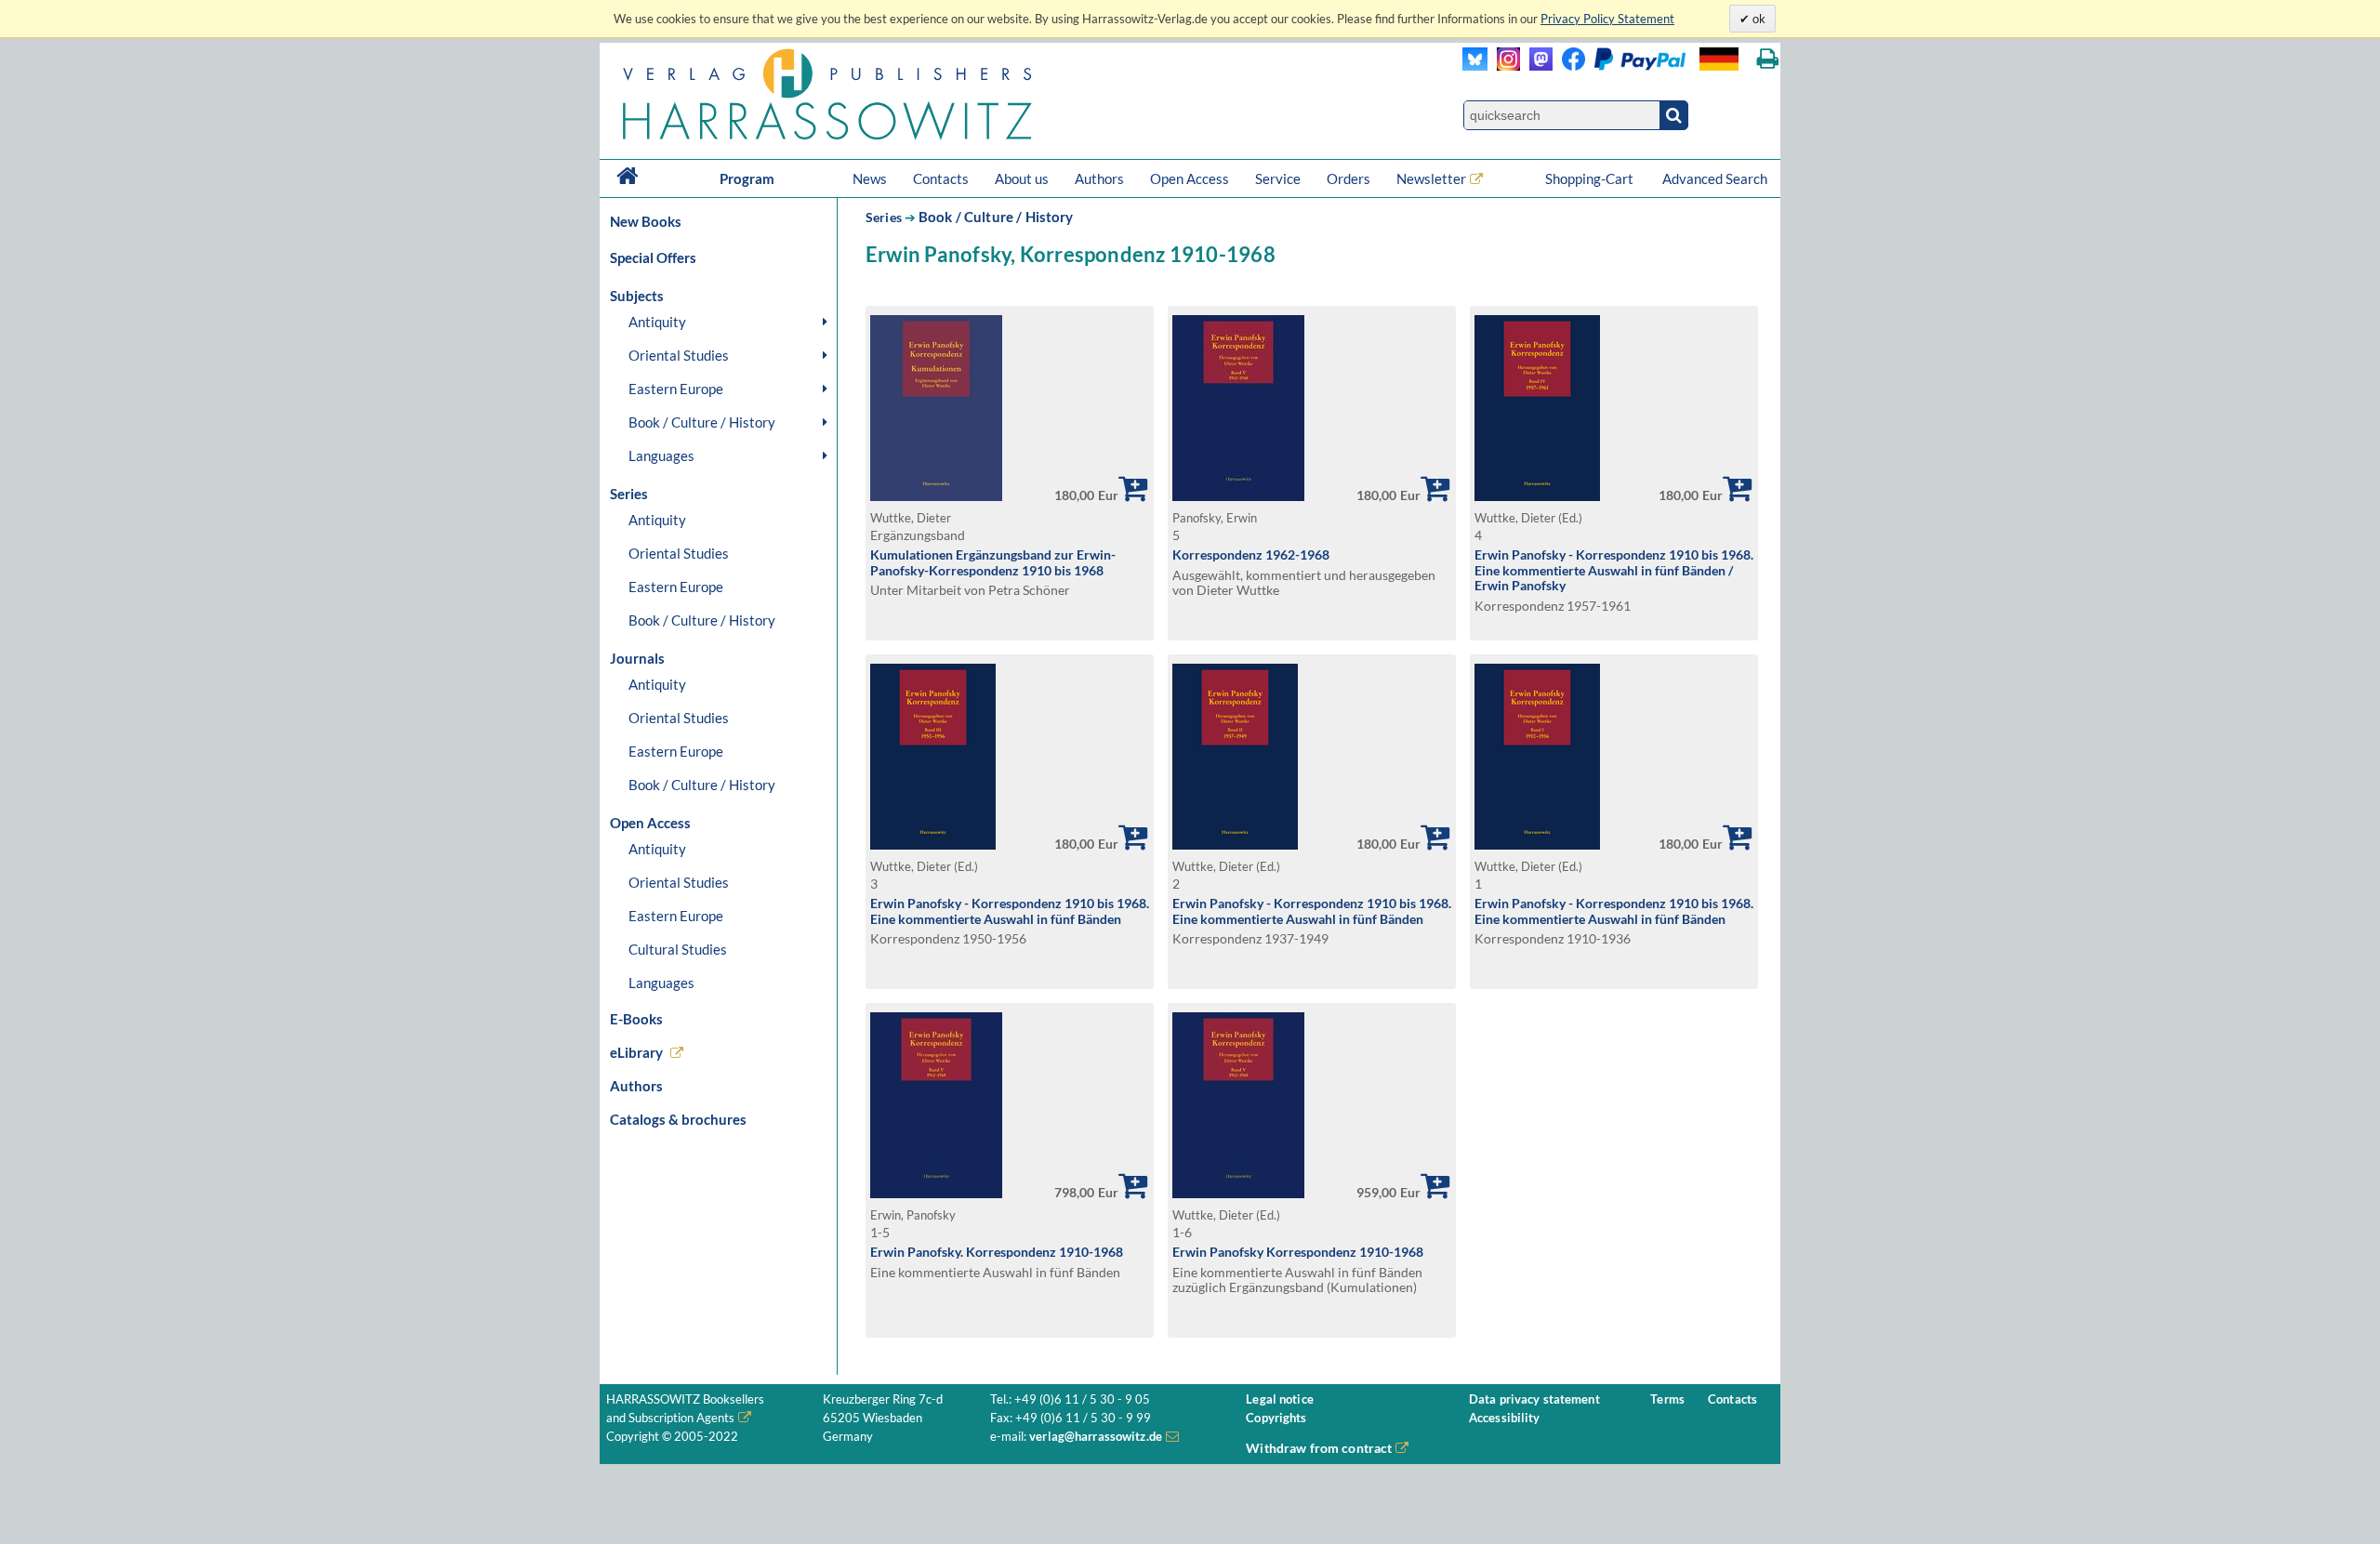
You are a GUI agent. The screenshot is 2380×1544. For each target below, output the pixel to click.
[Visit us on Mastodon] (1536, 66)
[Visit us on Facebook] (1619, 66)
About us (1022, 178)
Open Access (1190, 178)
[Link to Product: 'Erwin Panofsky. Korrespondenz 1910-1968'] (936, 1193)
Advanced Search (1715, 178)
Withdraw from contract (1319, 1448)
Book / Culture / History (702, 422)
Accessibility (1505, 1418)
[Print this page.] (1768, 59)
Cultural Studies (678, 949)
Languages (661, 455)
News (870, 178)
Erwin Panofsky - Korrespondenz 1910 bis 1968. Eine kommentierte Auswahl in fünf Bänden (1010, 911)
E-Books (636, 1019)
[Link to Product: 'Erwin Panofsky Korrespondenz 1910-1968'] (1238, 1193)
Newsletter (1431, 178)
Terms (1667, 1399)
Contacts (941, 178)
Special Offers (653, 257)
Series (884, 217)
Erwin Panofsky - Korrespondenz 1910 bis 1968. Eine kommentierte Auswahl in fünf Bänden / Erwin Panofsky (1614, 570)
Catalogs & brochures (678, 1119)
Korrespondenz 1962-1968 (1251, 554)
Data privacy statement (1534, 1399)
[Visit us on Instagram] (1504, 66)
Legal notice (1280, 1399)
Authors (1099, 178)
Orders (1349, 178)
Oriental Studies (679, 355)
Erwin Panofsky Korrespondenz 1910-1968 (1298, 1252)
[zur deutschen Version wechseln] (1719, 59)
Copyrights (1276, 1418)
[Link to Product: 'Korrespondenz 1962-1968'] (1238, 496)
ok (1758, 19)
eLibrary (636, 1052)
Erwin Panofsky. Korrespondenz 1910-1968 (997, 1252)
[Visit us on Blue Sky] (1475, 66)
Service (1278, 178)
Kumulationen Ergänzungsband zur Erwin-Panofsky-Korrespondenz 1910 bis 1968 (993, 562)
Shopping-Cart (1591, 178)
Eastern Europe (676, 389)
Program (747, 178)
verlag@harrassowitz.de (1096, 1437)
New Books (646, 221)
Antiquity (657, 322)
